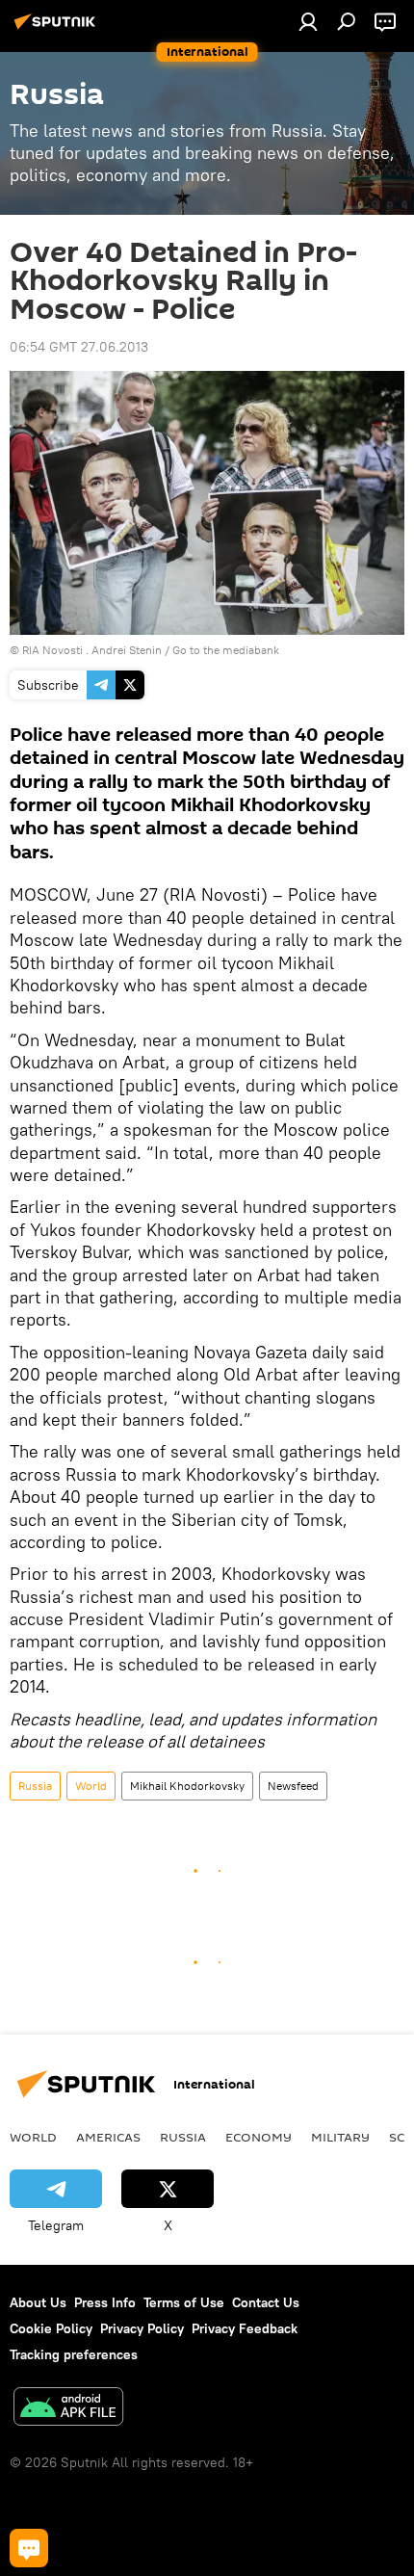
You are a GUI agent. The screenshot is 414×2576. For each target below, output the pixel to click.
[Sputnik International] (58, 29)
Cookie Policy (51, 2328)
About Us (38, 2302)
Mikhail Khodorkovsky (187, 1786)
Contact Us (266, 2302)
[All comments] (29, 2548)
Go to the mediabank (226, 650)
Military (340, 2137)
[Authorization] (308, 21)
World (91, 1786)
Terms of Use (184, 2302)
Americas (108, 2137)
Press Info (105, 2302)
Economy (259, 2137)
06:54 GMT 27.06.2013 (79, 347)
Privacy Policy (142, 2328)
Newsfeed (293, 1786)
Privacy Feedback (245, 2328)
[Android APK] (68, 2409)
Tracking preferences (74, 2354)
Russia (35, 1786)
